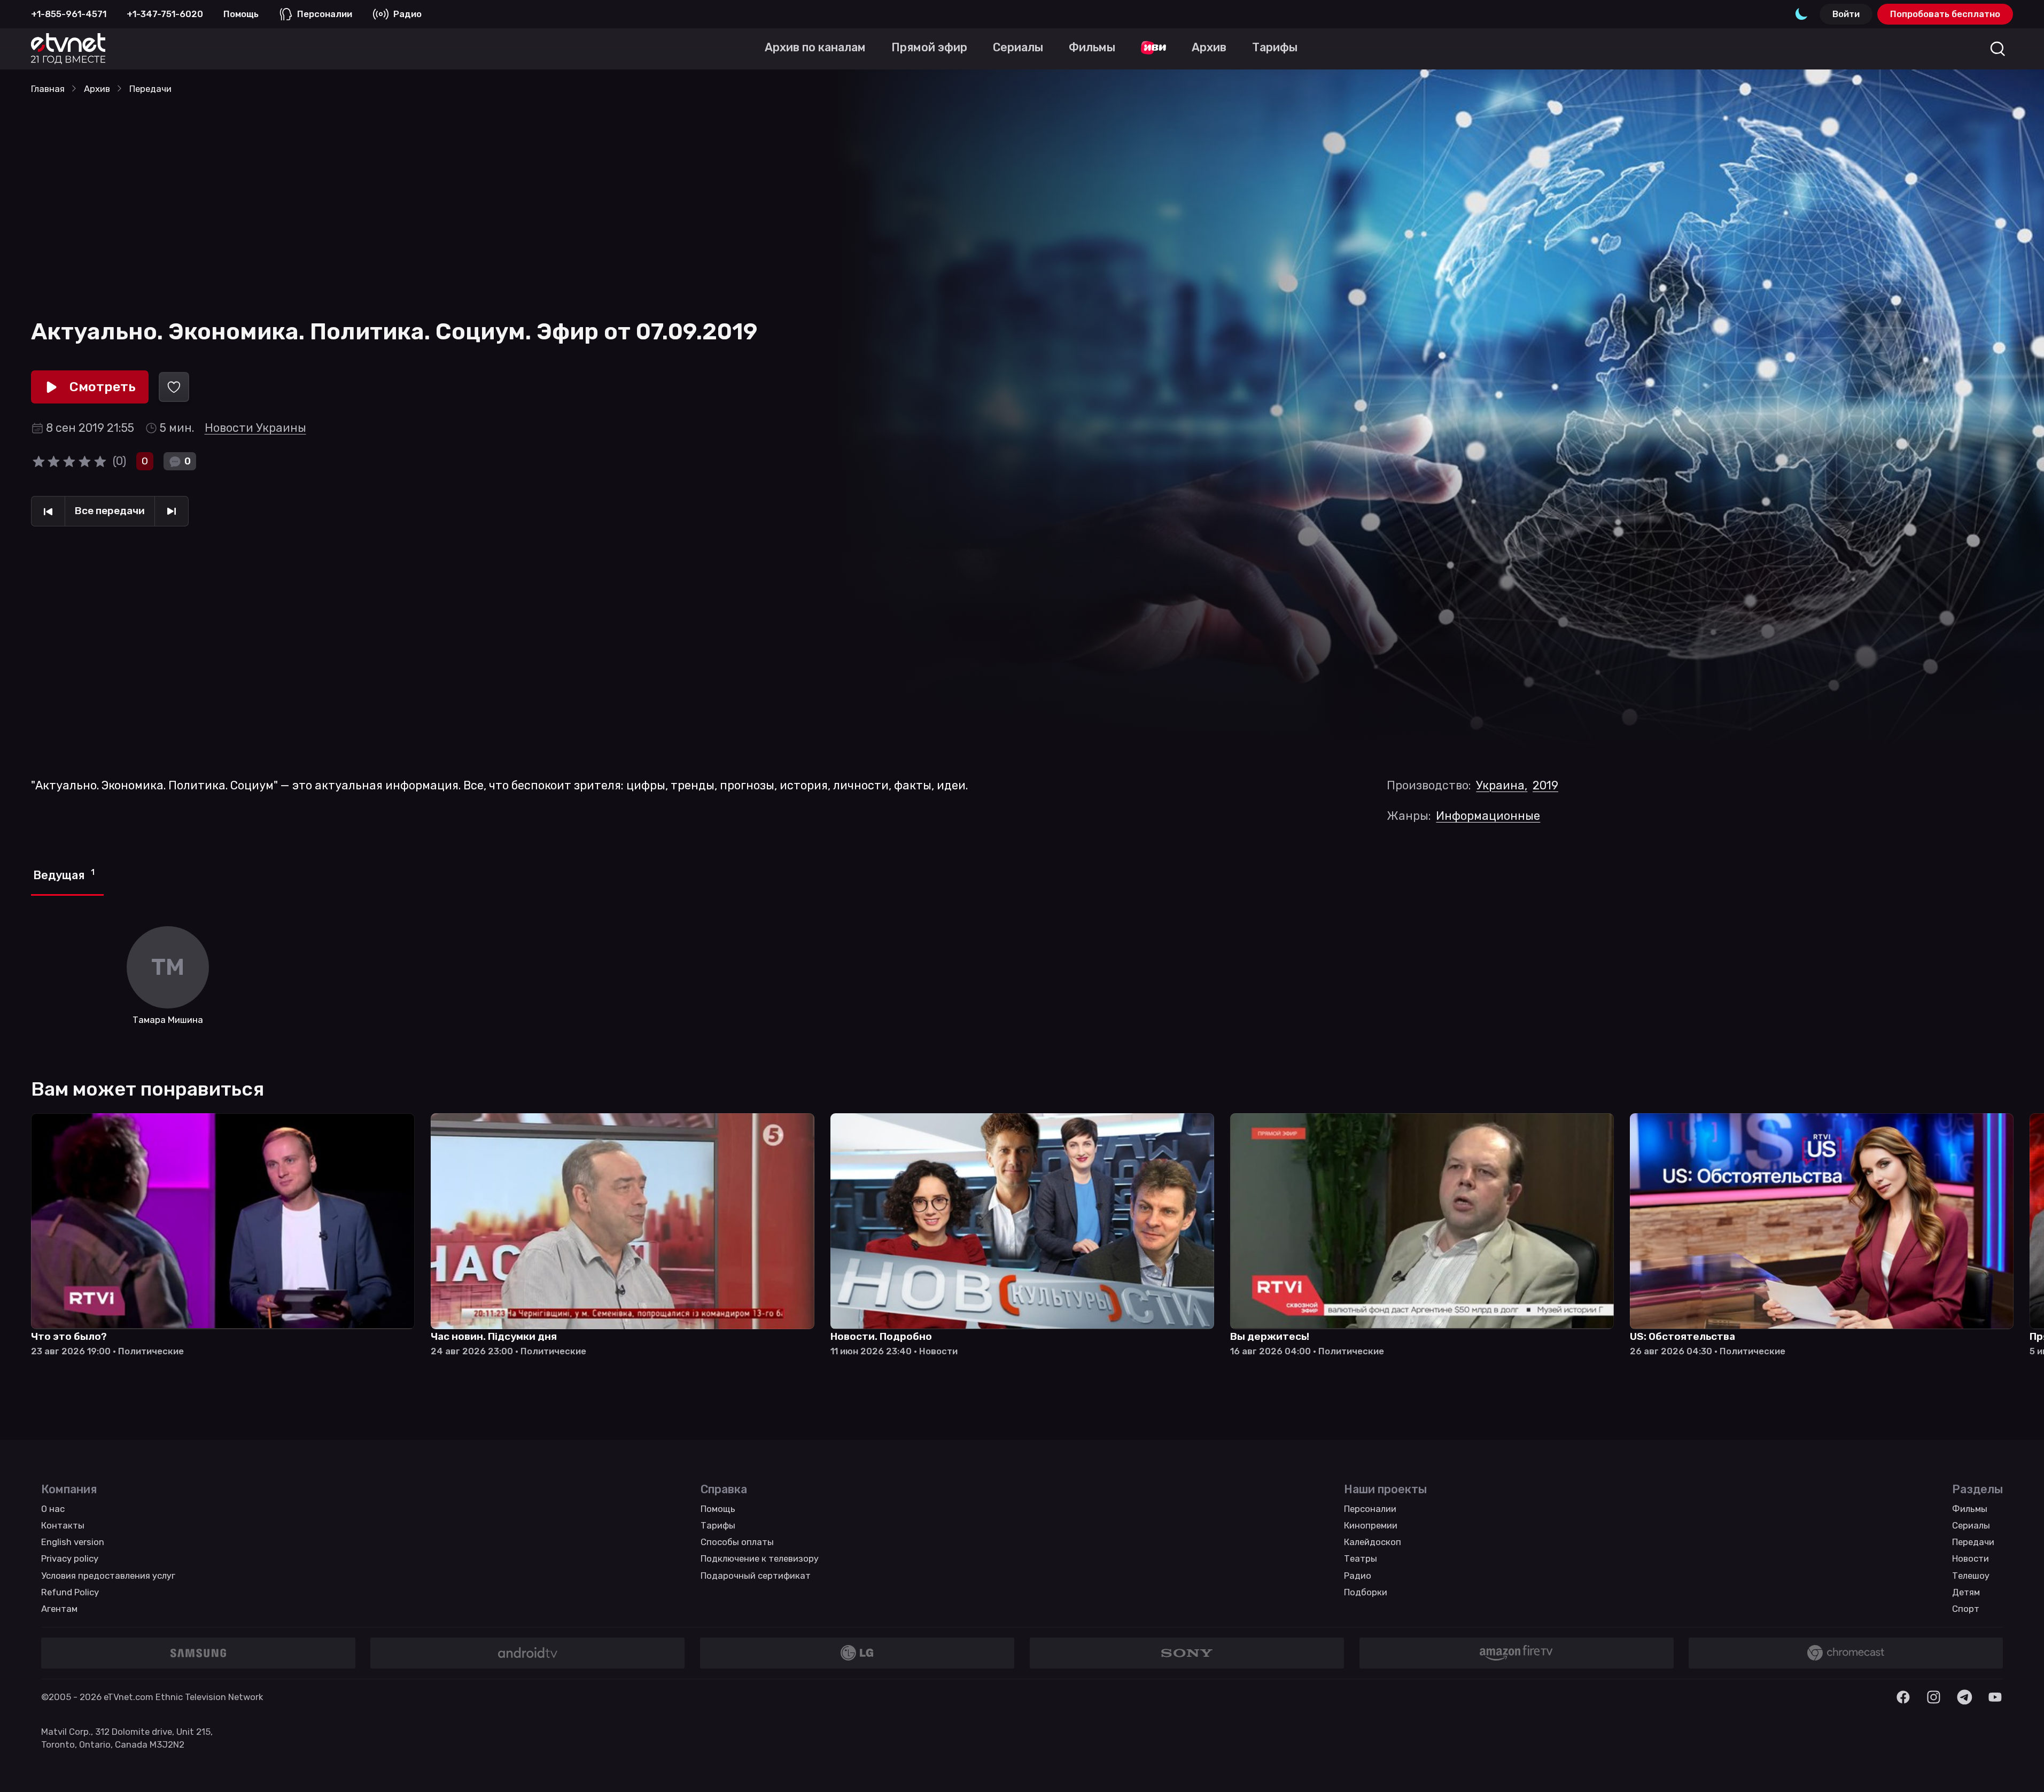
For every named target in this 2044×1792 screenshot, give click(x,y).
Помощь (241, 14)
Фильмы (1970, 1509)
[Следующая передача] (172, 511)
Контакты (63, 1525)
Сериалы (1971, 1525)
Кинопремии (1371, 1525)
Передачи (1973, 1542)
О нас (53, 1509)
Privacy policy (70, 1558)
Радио (407, 14)
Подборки (1366, 1592)
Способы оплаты (737, 1542)
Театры (1361, 1558)
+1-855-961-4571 (69, 14)
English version (73, 1542)
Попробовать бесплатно (1945, 14)
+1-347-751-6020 (165, 14)
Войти (1846, 14)
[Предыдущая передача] (48, 511)
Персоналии (325, 14)
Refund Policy (70, 1592)
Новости (1971, 1558)
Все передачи (110, 511)
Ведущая (64, 875)
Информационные (1488, 816)
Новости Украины (255, 428)
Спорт (1966, 1609)
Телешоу (1971, 1576)
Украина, (1502, 785)
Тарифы (718, 1525)
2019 (1545, 785)
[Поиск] (1998, 49)
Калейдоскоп (1373, 1542)
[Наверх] (2019, 1767)
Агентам (59, 1609)
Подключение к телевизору (760, 1558)
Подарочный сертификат (756, 1576)
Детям (1966, 1592)
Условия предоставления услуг (108, 1576)
